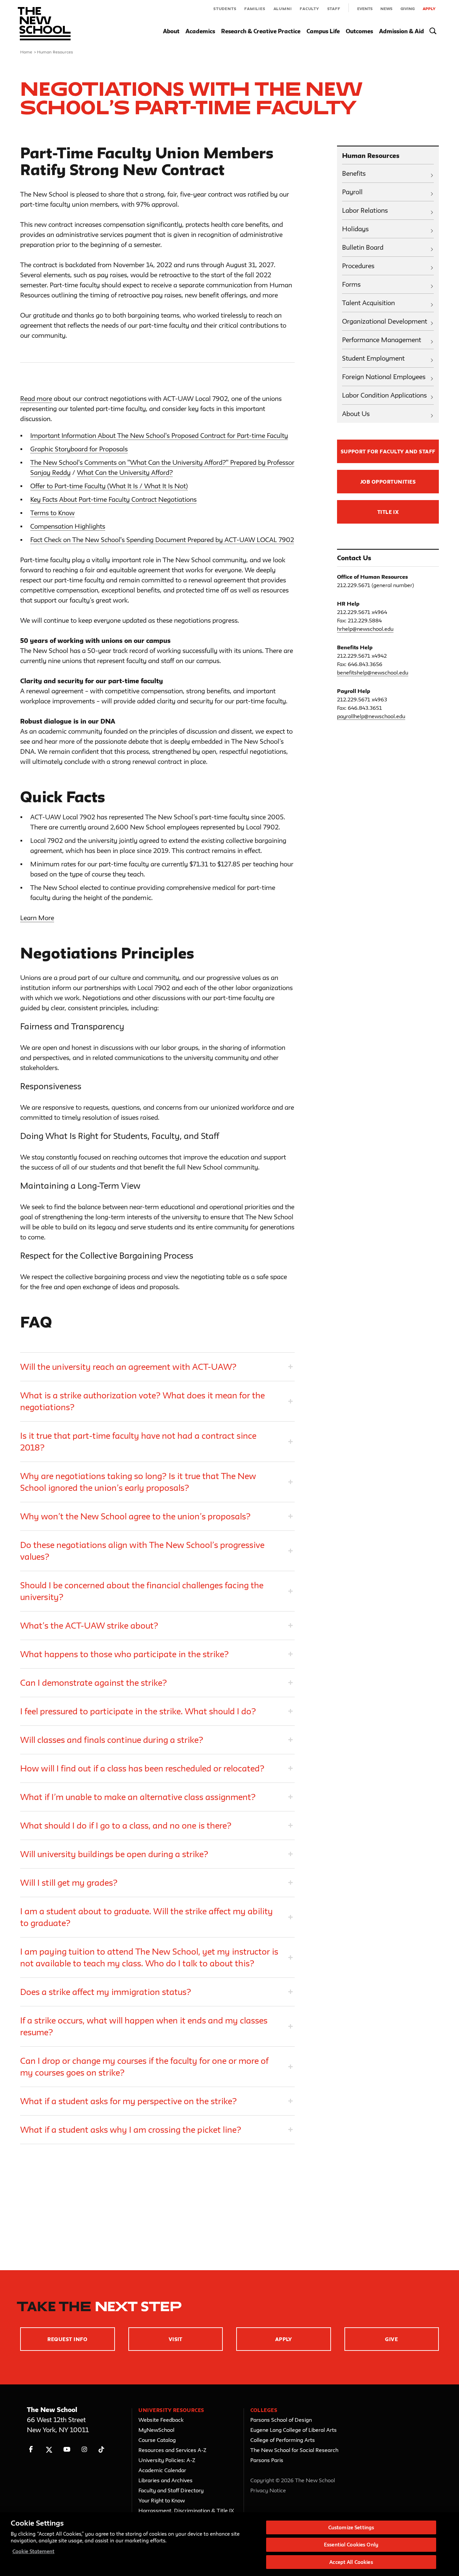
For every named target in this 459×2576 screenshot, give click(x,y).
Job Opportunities (388, 482)
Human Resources (55, 52)
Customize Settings (351, 2527)
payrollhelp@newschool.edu (371, 716)
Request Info (67, 2339)
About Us (356, 414)
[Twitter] (49, 2449)
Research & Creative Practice (261, 31)
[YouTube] (67, 2449)
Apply (429, 9)
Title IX (388, 512)
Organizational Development (385, 321)
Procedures (358, 266)
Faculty (309, 9)
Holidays (355, 229)
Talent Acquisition (368, 303)
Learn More (37, 918)
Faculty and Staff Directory (171, 2490)
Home (26, 52)
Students (225, 9)
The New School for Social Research (294, 2450)
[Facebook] (31, 2449)
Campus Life (323, 31)
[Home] (44, 24)
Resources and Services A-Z (172, 2450)
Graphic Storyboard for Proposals (79, 449)
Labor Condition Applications (384, 395)
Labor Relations (365, 210)
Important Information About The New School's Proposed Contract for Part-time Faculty (159, 436)
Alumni (283, 9)
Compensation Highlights (68, 526)
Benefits (354, 173)
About (171, 31)
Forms (351, 284)
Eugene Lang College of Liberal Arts (294, 2430)
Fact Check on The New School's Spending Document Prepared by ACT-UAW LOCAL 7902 (162, 540)
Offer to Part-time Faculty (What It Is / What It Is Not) (109, 486)
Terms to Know (52, 513)
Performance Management (382, 340)
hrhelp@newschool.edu (365, 629)
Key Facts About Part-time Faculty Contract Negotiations (113, 499)
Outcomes (359, 31)
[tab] (157, 1367)
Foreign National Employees (384, 377)
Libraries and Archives (165, 2480)
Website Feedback (161, 2420)
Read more (36, 399)
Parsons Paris (267, 2460)
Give (391, 2339)
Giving (408, 9)
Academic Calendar (162, 2470)
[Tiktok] (101, 2449)
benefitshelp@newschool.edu (373, 672)
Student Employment (373, 358)
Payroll (352, 192)
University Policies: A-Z (167, 2460)
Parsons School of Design (281, 2420)
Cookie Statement (33, 2551)
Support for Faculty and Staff (388, 452)
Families (255, 9)
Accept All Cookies (351, 2562)
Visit (176, 2339)
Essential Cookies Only (351, 2545)
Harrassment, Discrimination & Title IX (186, 2510)
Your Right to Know (162, 2500)
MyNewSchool (156, 2430)
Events (365, 9)
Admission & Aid (402, 31)
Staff (334, 9)
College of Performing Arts (283, 2440)
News (386, 9)
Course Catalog (157, 2440)
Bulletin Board (363, 247)
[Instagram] (85, 2449)
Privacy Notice (268, 2490)
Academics (200, 31)
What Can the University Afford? (125, 473)
